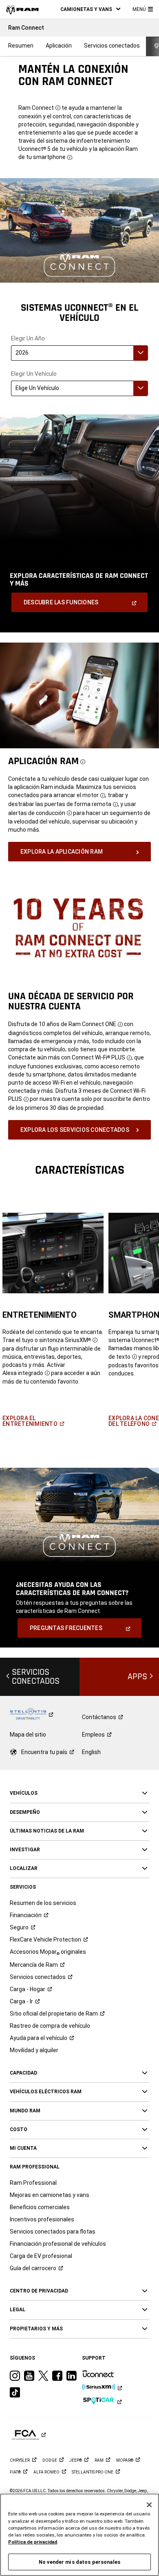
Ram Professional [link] (33, 2183)
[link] (22, 9)
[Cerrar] (149, 2505)
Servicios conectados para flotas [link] (53, 2232)
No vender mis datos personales (79, 2562)
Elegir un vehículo (34, 374)
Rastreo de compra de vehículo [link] (50, 2026)
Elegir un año (28, 339)
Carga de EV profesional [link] (41, 2256)
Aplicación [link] (59, 46)
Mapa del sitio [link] (28, 1735)
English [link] (91, 1752)
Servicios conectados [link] (112, 46)
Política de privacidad (33, 2542)
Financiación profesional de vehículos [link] (58, 2244)
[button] (90, 9)
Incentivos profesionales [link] (42, 2219)
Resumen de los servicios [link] (43, 1903)
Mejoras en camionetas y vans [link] (50, 2195)
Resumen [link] (21, 46)
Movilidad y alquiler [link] (34, 2050)
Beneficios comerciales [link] (40, 2207)
